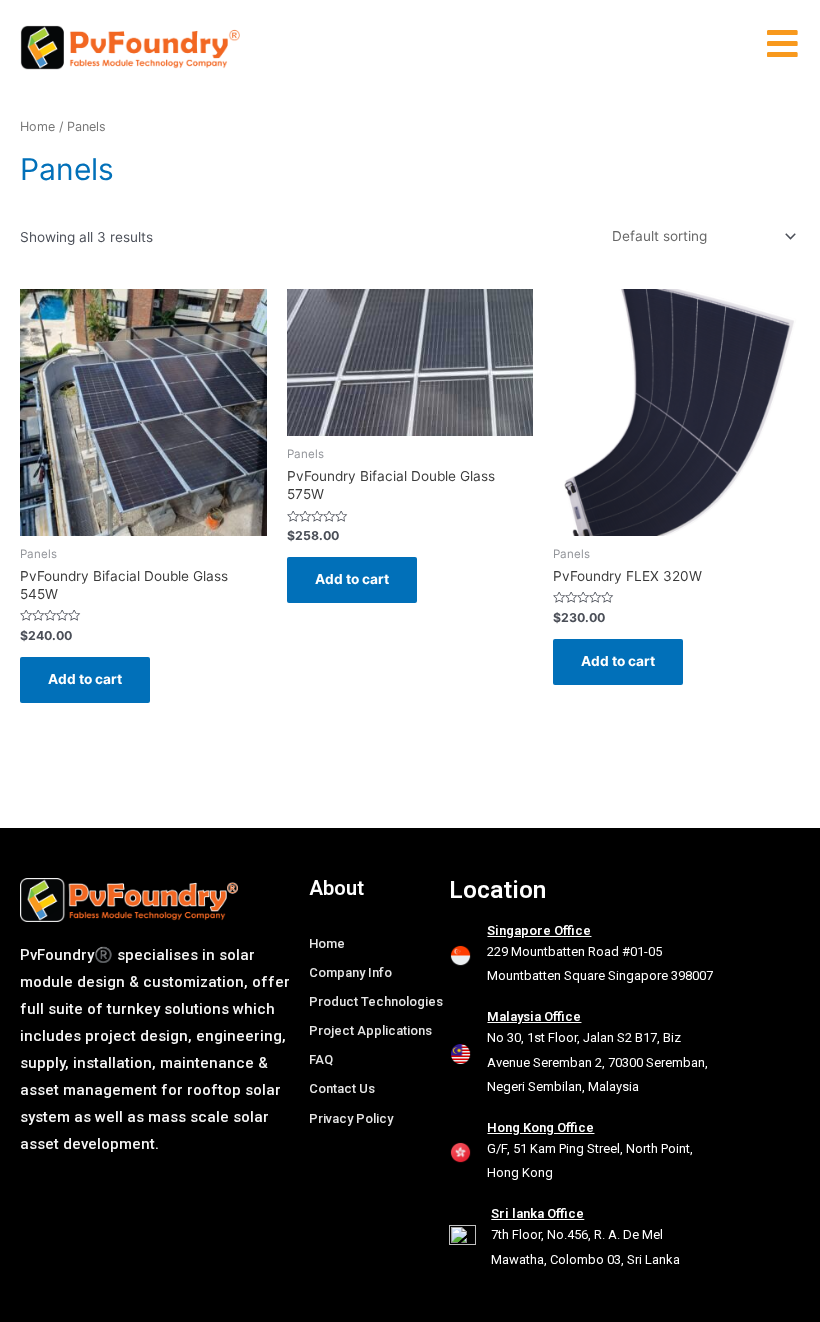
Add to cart (85, 679)
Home (37, 126)
